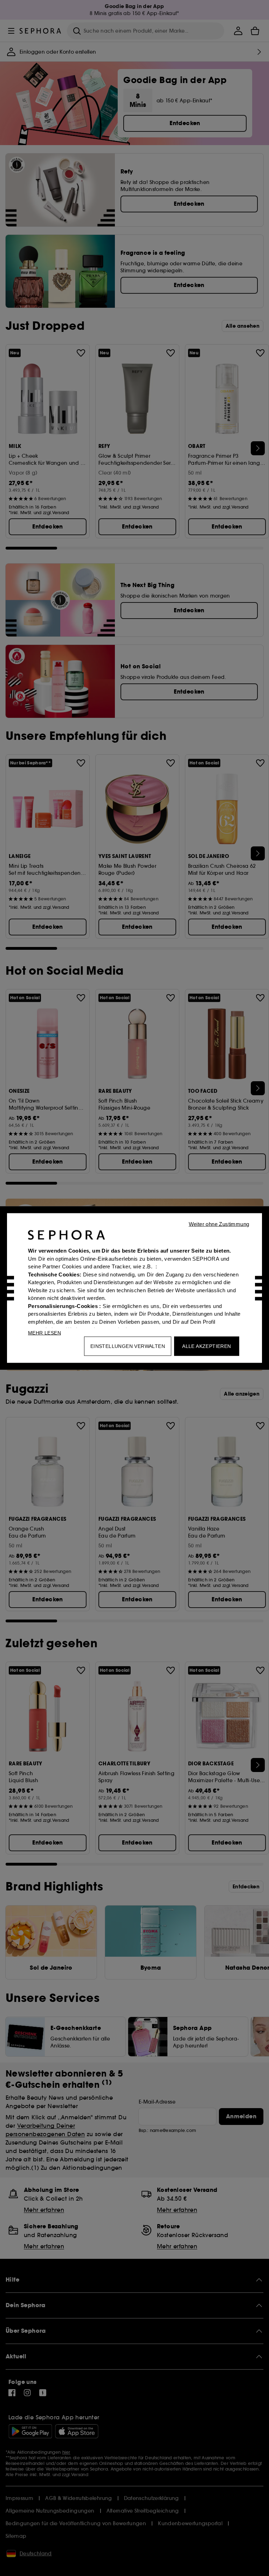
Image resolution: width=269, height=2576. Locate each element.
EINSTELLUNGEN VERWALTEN (128, 1346)
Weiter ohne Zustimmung (219, 1224)
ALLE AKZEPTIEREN (206, 1346)
